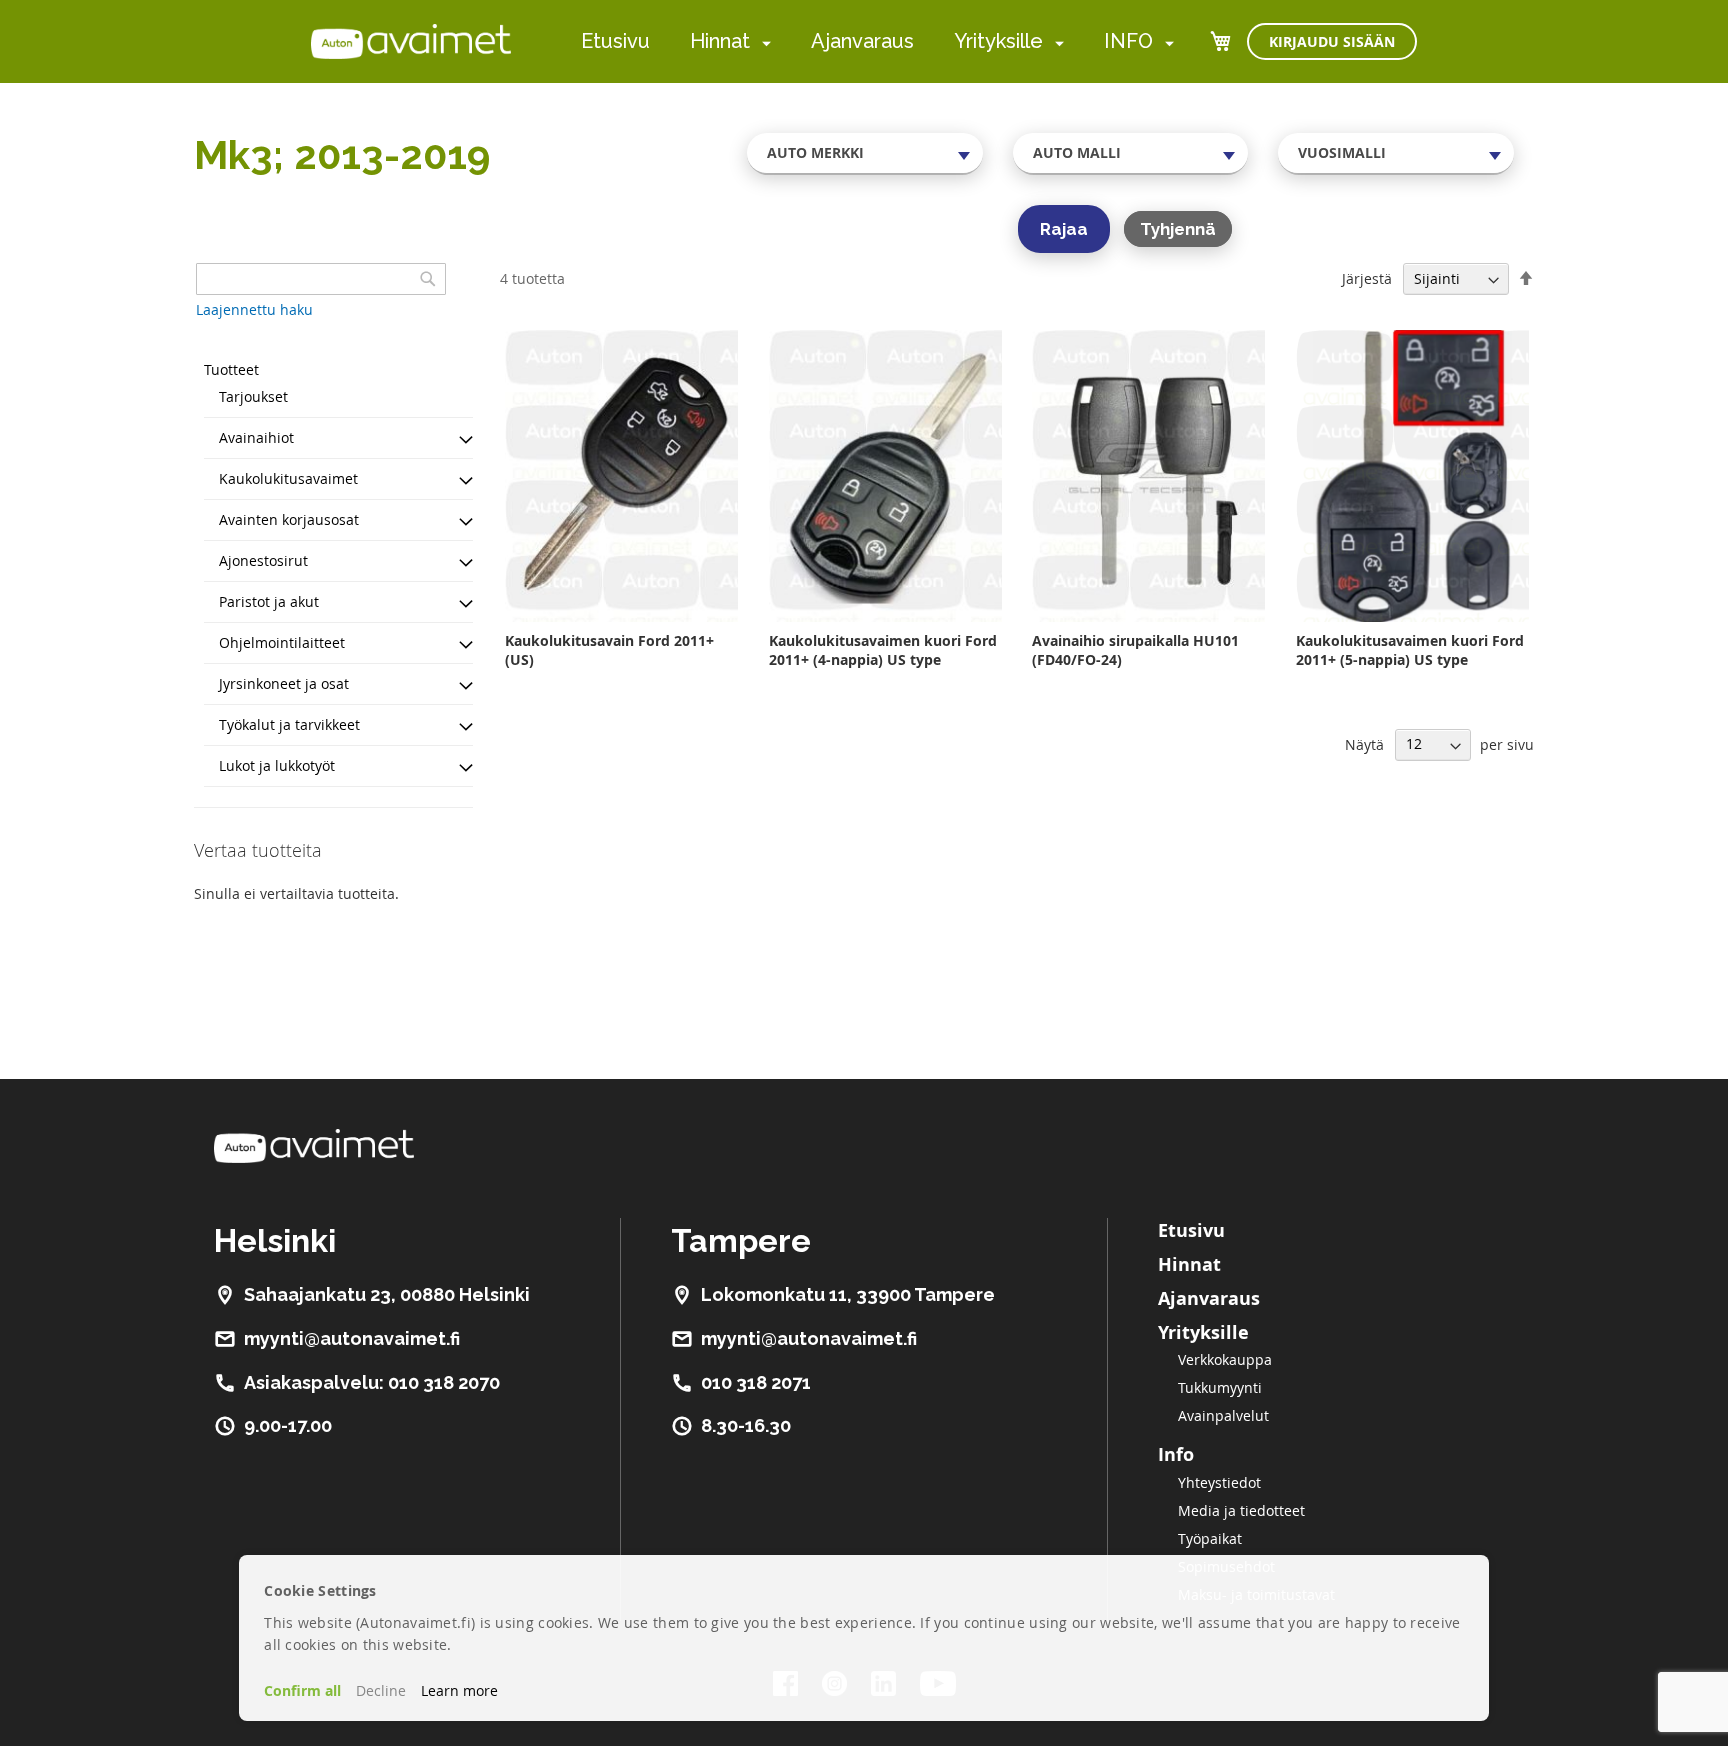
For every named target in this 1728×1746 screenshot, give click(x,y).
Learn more (459, 1690)
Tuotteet (231, 369)
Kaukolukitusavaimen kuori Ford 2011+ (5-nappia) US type (1410, 650)
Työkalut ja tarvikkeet (289, 724)
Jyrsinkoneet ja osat (284, 683)
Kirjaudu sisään (1332, 41)
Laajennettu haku (254, 309)
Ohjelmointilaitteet (282, 642)
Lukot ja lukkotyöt (277, 765)
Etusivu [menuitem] (615, 41)
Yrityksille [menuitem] (998, 41)
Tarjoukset (253, 396)
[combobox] (865, 153)
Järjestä (1367, 278)
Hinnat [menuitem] (720, 41)
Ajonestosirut (263, 560)
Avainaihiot (256, 437)
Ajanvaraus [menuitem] (862, 41)
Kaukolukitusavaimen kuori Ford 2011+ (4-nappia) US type (883, 650)
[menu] (877, 41)
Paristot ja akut (269, 601)
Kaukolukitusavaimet (288, 478)
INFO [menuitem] (1128, 41)
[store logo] (411, 41)
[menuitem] (762, 42)
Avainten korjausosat (289, 519)
